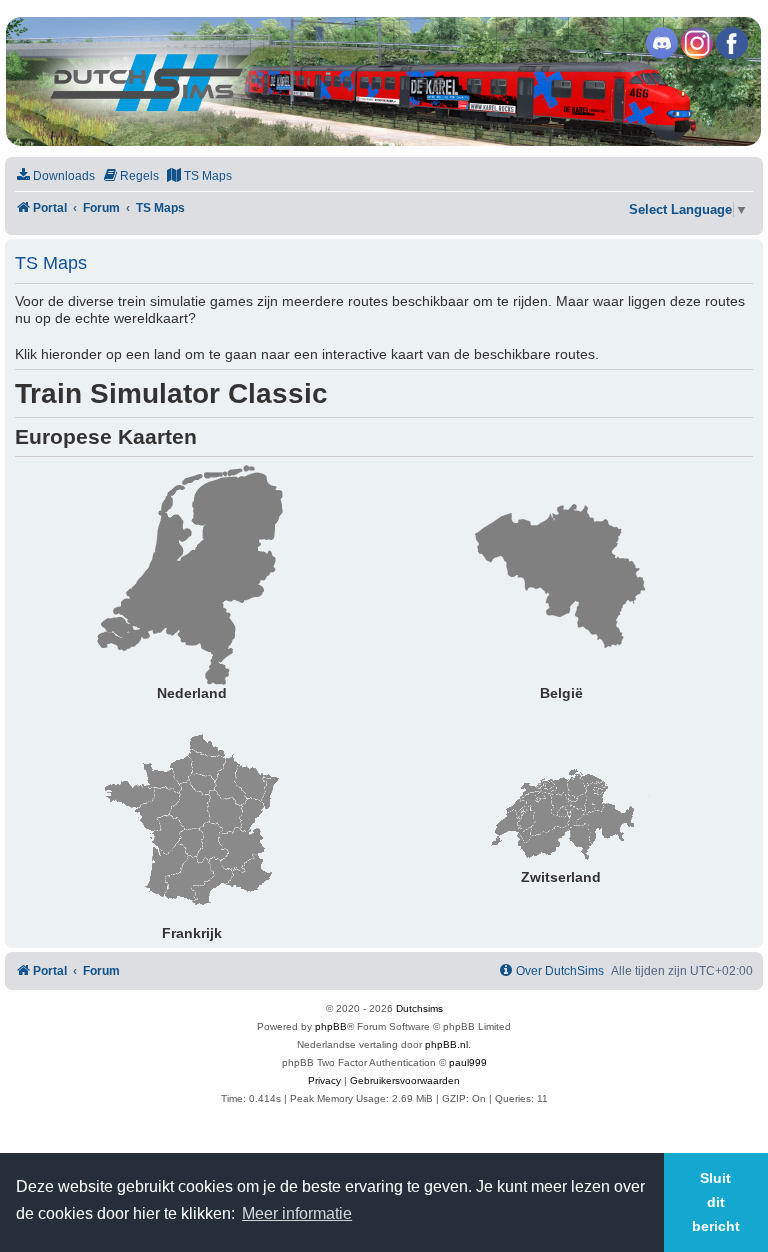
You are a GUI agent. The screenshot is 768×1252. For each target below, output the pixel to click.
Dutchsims (419, 1008)
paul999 (468, 1062)
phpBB (331, 1026)
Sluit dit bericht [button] (716, 1202)
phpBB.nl (446, 1044)
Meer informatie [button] (297, 1213)
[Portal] (383, 81)
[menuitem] (55, 176)
